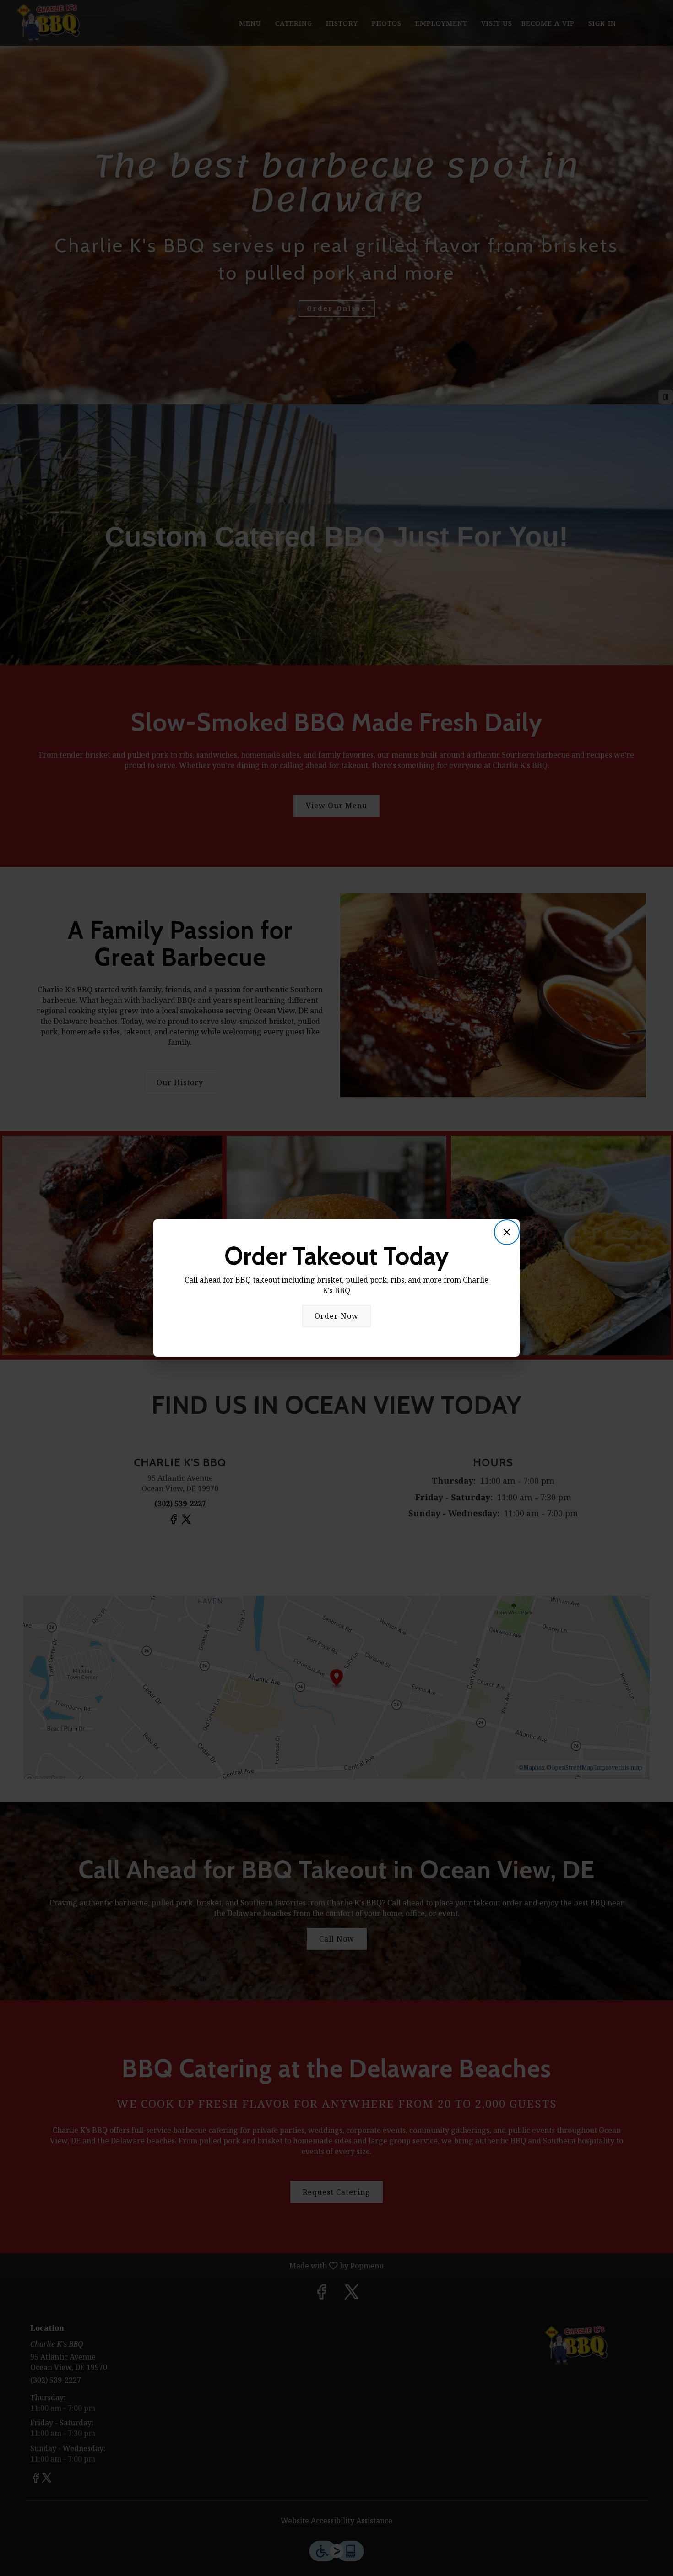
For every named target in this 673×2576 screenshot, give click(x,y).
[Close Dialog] (507, 1232)
